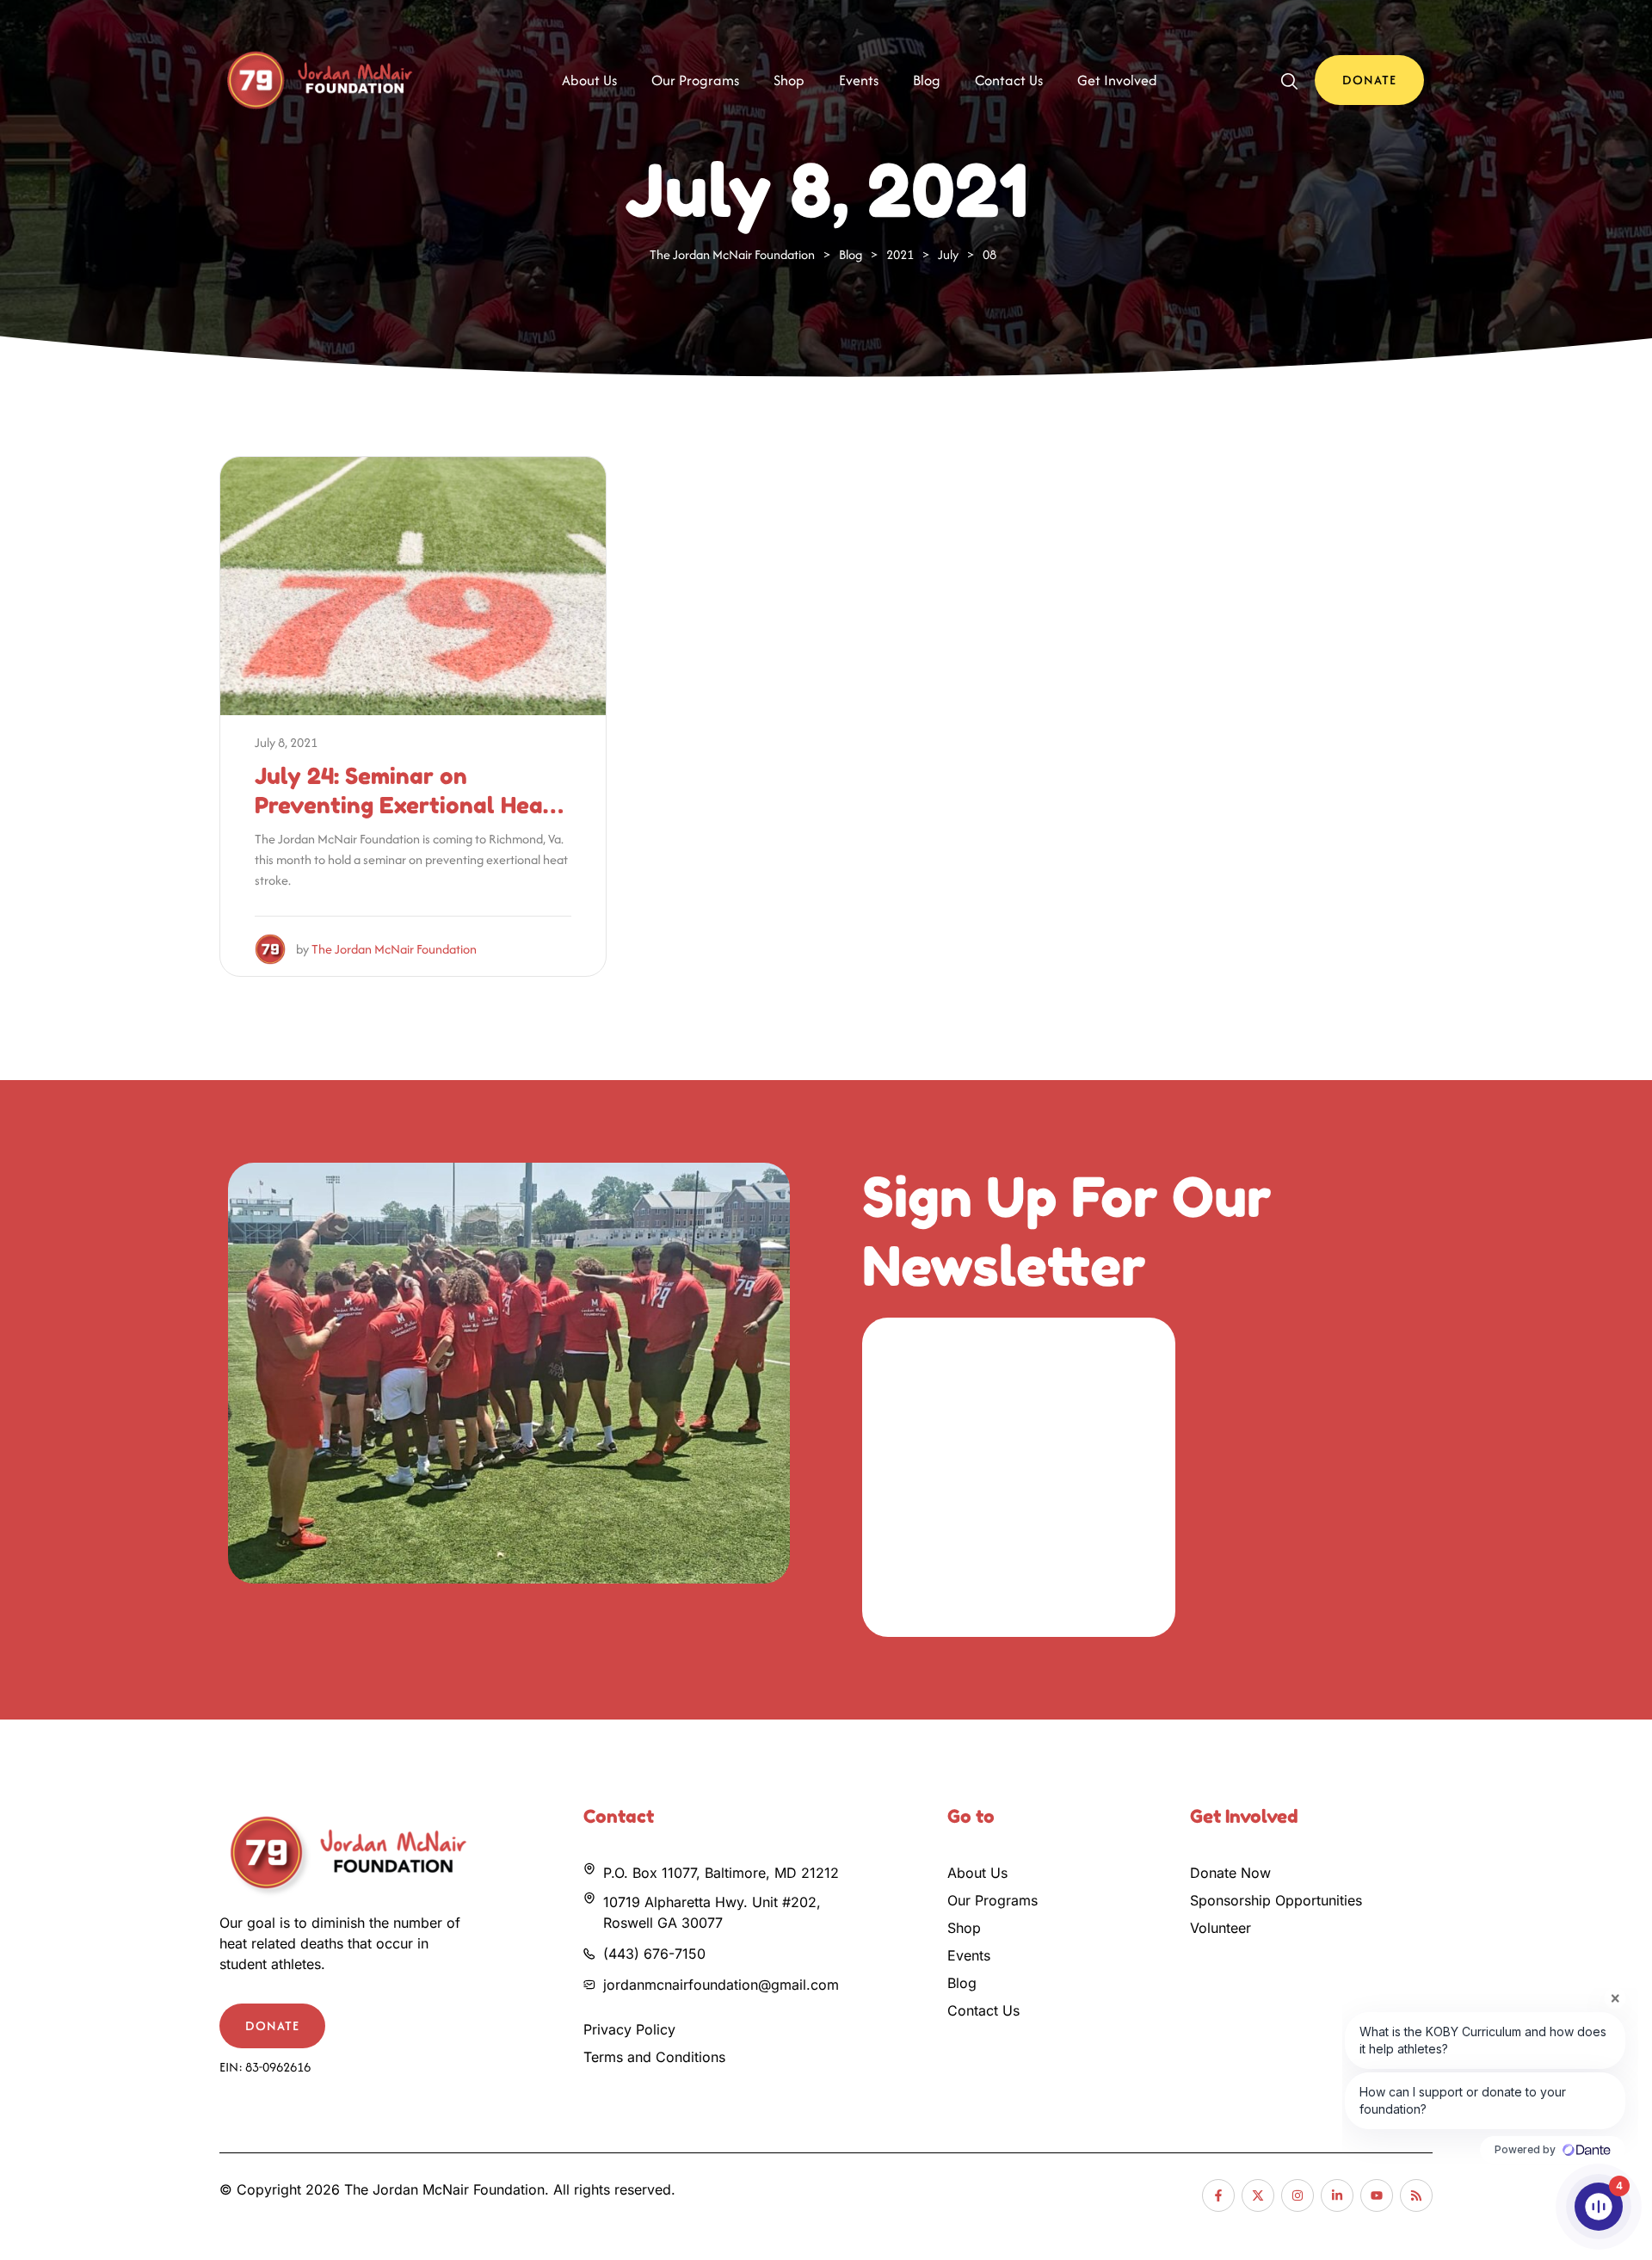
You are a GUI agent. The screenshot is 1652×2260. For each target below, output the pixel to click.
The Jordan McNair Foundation (394, 949)
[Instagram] (1298, 2195)
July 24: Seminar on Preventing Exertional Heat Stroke (404, 805)
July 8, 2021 (286, 742)
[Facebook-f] (1218, 2195)
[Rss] (1416, 2195)
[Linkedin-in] (1337, 2195)
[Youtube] (1377, 2195)
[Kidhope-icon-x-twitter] (1258, 2195)
